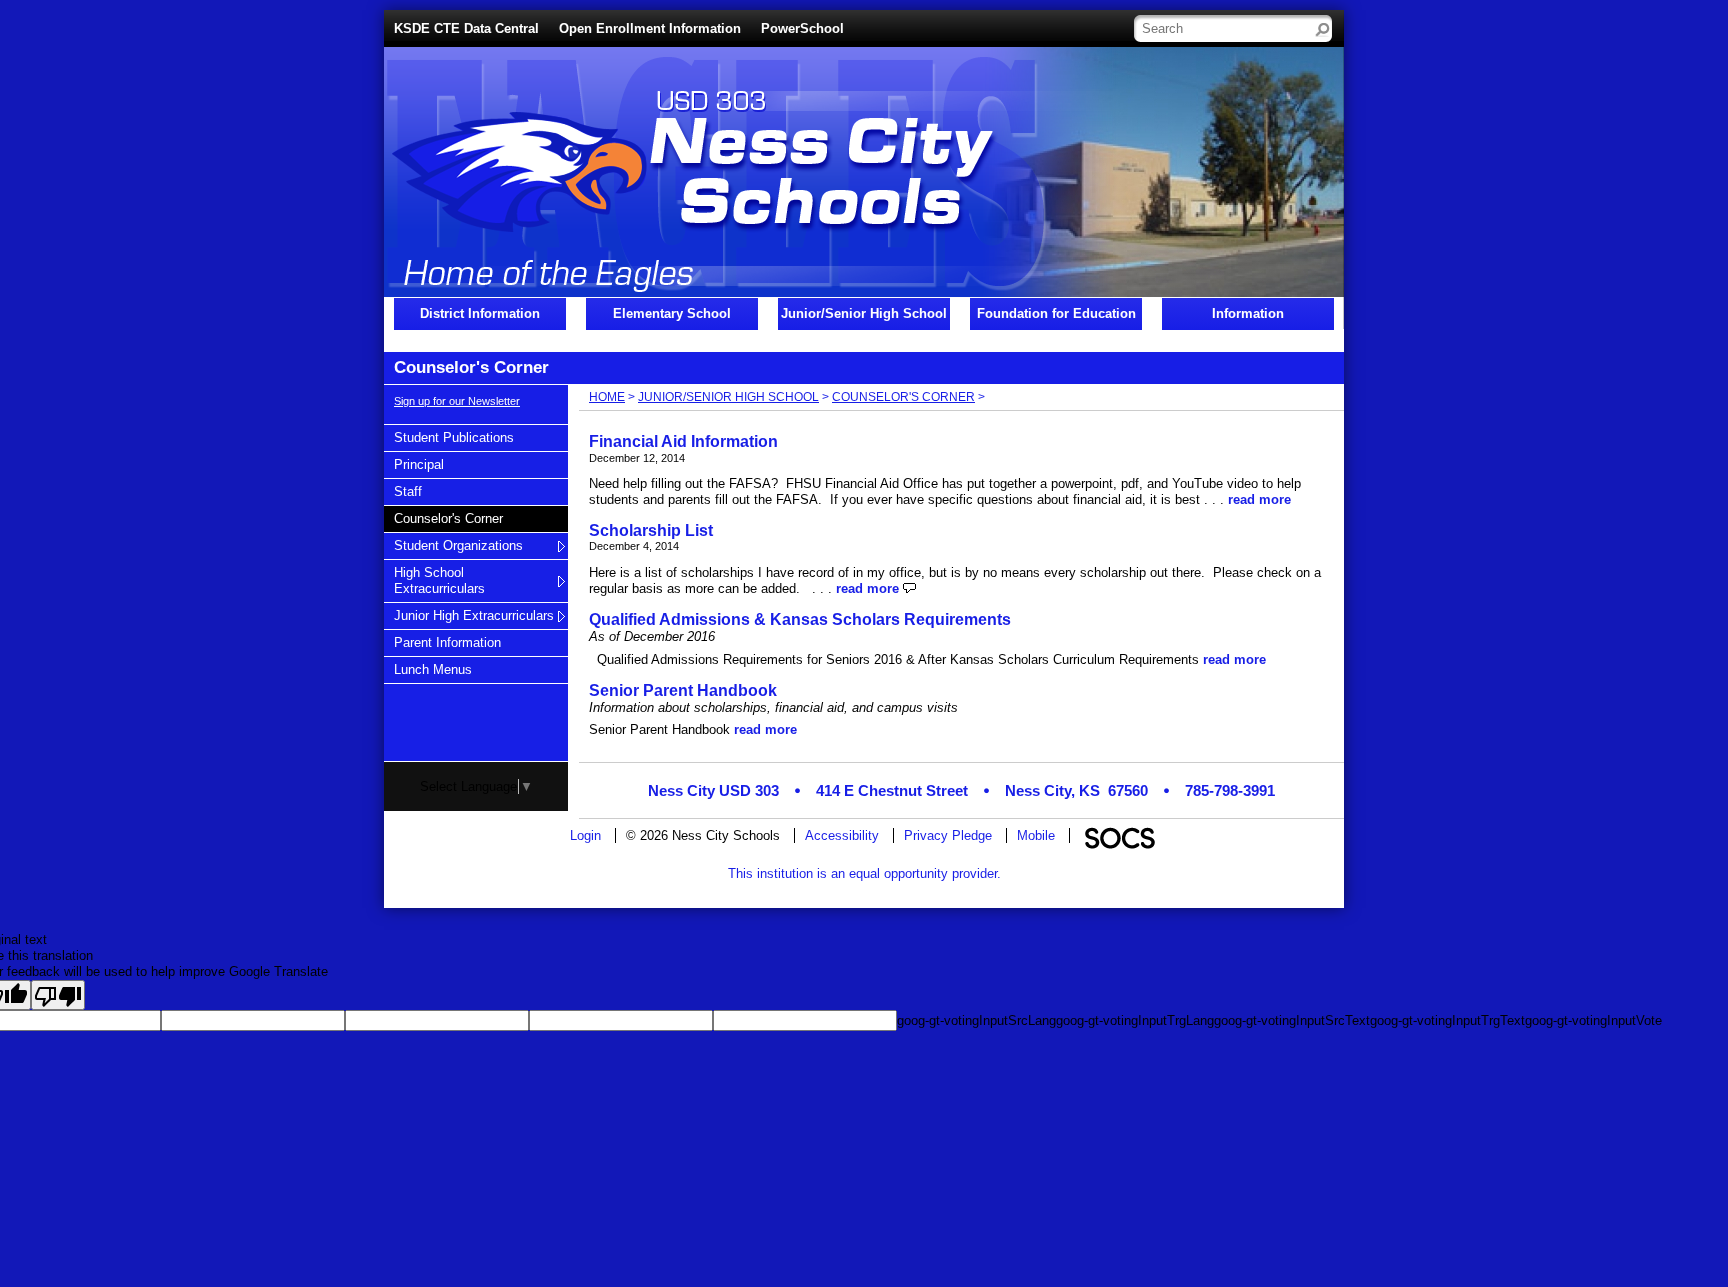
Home (607, 397)
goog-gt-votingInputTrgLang (1135, 1020)
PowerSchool (802, 28)
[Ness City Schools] (557, 199)
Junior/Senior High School (728, 397)
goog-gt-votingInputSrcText (1292, 1020)
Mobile (1036, 835)
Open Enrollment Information (650, 28)
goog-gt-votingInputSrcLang (976, 1020)
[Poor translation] (58, 995)
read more (1259, 499)
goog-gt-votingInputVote (1593, 1020)
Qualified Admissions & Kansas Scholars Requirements (800, 619)
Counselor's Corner (903, 397)
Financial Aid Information (683, 441)
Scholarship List (651, 530)
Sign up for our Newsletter (457, 401)
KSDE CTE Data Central (466, 28)
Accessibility (842, 835)
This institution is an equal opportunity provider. (864, 873)
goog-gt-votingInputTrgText (1447, 1020)
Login (585, 835)
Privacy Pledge (948, 835)
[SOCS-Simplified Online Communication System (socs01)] (1119, 835)
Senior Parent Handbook (683, 690)
